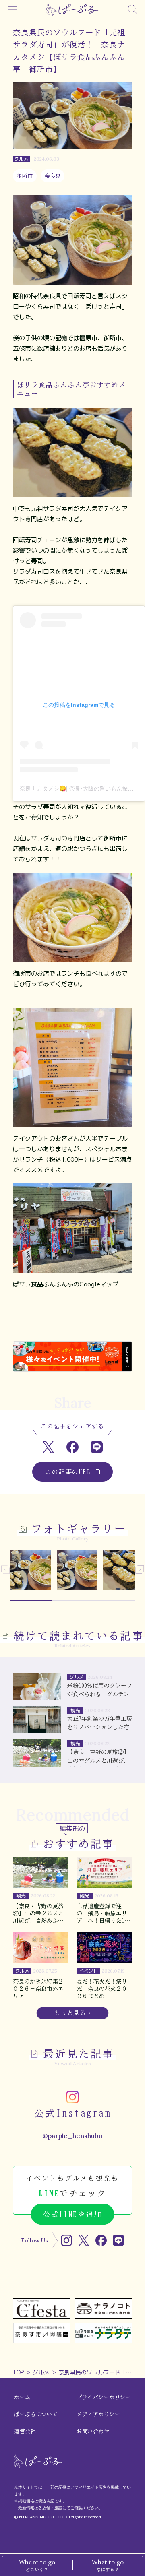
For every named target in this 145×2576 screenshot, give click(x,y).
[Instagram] (66, 2240)
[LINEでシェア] (97, 1447)
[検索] (133, 9)
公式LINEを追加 (72, 2214)
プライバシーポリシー (104, 2397)
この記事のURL (68, 1472)
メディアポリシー (98, 2414)
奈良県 (53, 176)
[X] (84, 2240)
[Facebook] (101, 2240)
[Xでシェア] (49, 1447)
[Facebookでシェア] (73, 1447)
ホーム (22, 2397)
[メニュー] (12, 9)
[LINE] (118, 2240)
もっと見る (70, 2013)
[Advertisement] (72, 1322)
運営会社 (25, 2431)
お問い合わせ (93, 2431)
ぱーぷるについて (36, 2414)
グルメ (41, 2372)
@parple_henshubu (72, 2136)
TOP (18, 2372)
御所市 (25, 176)
